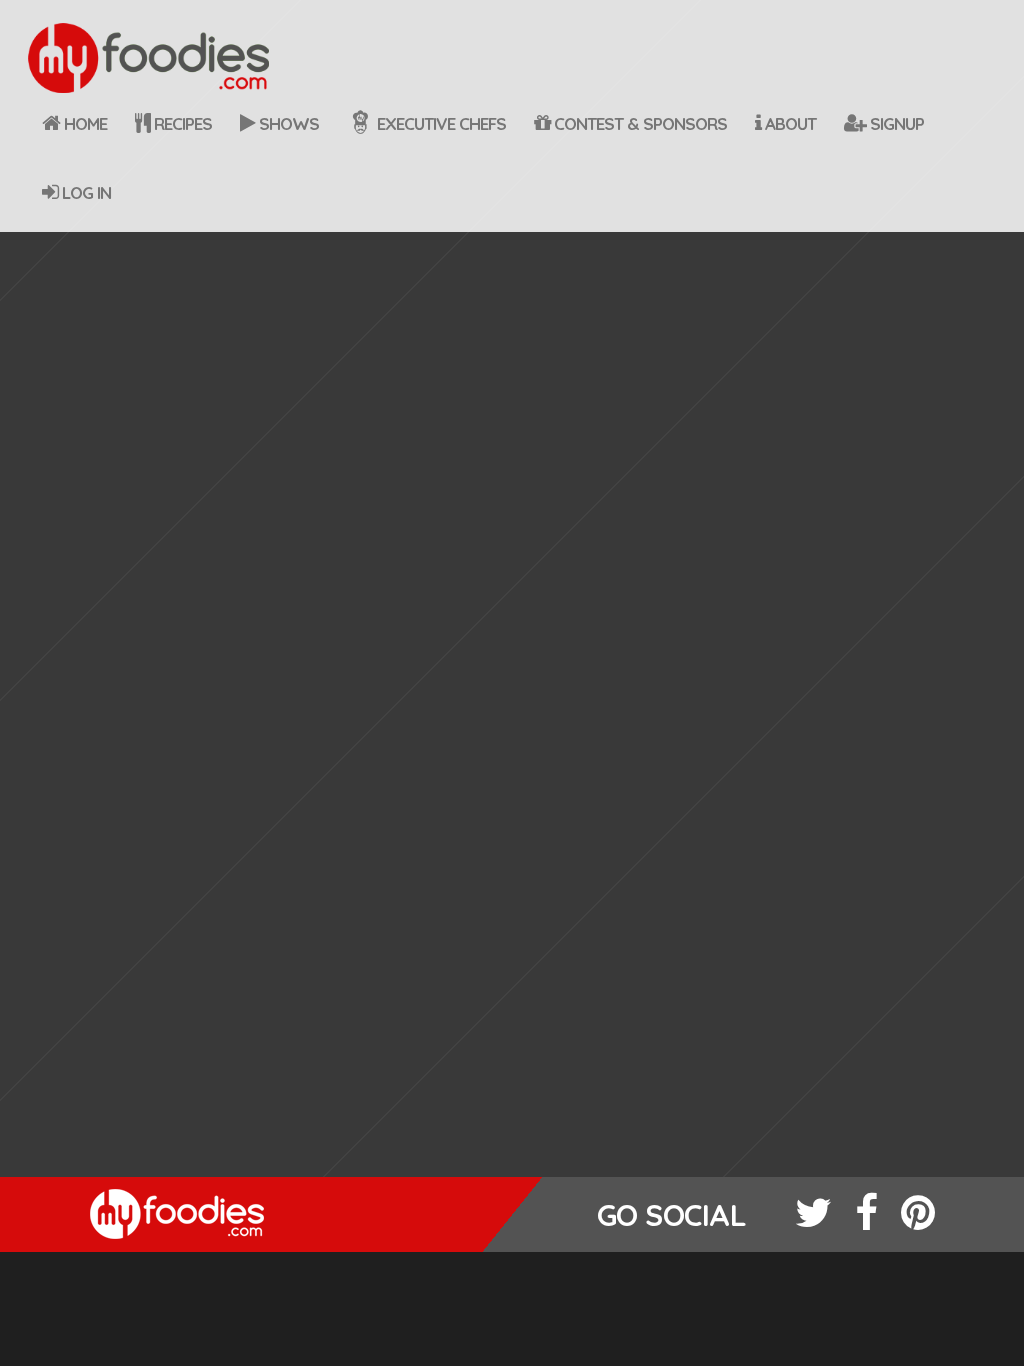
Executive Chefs (439, 123)
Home (83, 123)
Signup (895, 123)
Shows (287, 123)
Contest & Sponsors (638, 123)
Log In (84, 192)
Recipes (181, 123)
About (788, 123)
